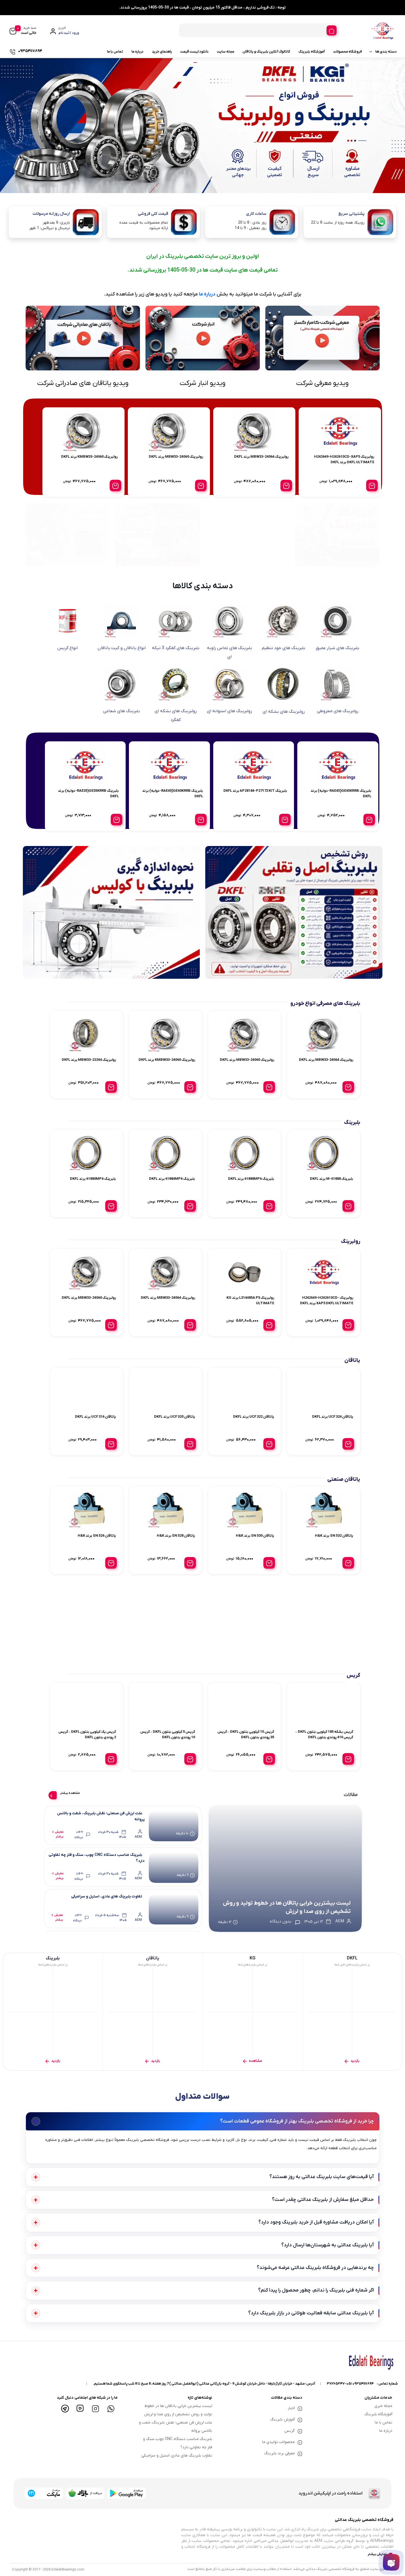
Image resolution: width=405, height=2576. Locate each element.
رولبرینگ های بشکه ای (284, 712)
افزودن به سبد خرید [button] (372, 486)
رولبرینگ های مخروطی (338, 711)
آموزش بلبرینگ (283, 2419)
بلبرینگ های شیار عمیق (337, 648)
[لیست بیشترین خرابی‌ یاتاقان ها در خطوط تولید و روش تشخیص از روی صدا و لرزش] (285, 1869)
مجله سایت (226, 52)
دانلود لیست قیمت (194, 52)
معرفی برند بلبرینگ (280, 2453)
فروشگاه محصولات (348, 52)
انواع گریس (67, 648)
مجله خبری (383, 2406)
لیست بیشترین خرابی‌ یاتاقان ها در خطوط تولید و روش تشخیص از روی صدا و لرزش (287, 1907)
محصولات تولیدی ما (278, 2442)
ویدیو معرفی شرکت (322, 383)
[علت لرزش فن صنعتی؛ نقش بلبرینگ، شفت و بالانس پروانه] (174, 1825)
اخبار (291, 2408)
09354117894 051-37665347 (350, 2384)
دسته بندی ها (386, 52)
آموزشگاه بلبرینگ (312, 52)
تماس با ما (115, 52)
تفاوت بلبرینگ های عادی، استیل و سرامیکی (107, 1896)
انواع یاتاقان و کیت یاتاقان (122, 648)
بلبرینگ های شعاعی (121, 711)
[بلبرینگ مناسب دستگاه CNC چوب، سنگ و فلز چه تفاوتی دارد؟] (174, 1867)
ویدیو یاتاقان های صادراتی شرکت (83, 383)
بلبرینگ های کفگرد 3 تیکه (176, 648)
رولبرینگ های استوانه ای (229, 711)
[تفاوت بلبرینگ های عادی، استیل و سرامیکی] (174, 1909)
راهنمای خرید (162, 52)
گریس (290, 2431)
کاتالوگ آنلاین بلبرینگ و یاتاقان (266, 52)
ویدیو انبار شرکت (202, 383)
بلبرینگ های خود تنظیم (283, 648)
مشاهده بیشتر (70, 1793)
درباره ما (137, 52)
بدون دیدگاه (79, 1834)
